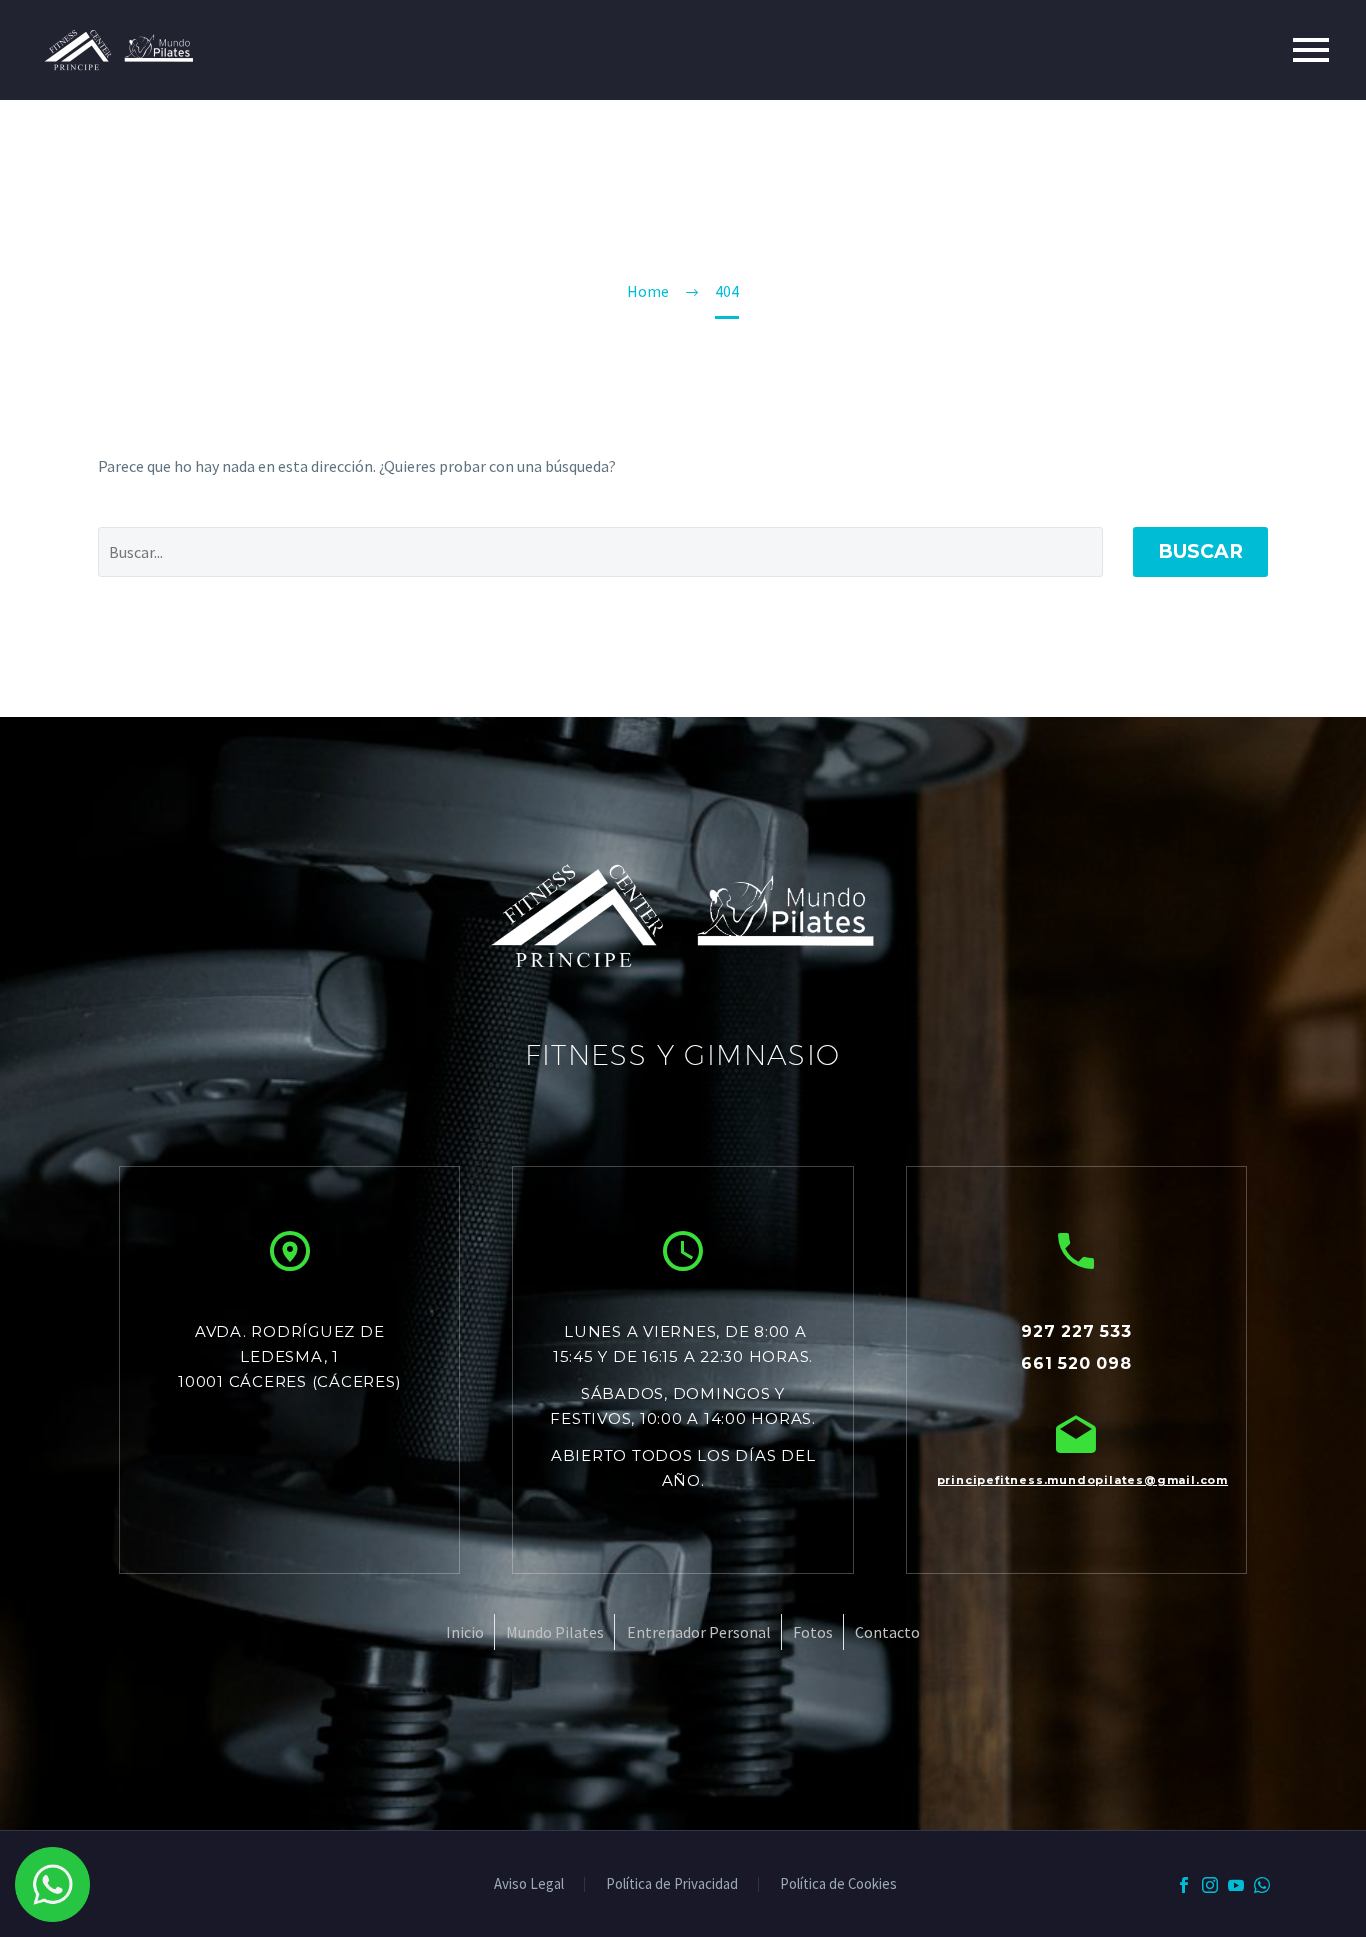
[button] (290, 1251)
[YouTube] (1236, 1885)
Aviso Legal (529, 1884)
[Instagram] (1210, 1885)
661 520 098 (1076, 1363)
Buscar (1200, 551)
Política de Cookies (838, 1884)
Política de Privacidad (672, 1884)
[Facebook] (1184, 1885)
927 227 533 (1076, 1331)
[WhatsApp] (1262, 1885)
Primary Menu (1311, 50)
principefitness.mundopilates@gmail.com (1076, 1480)
